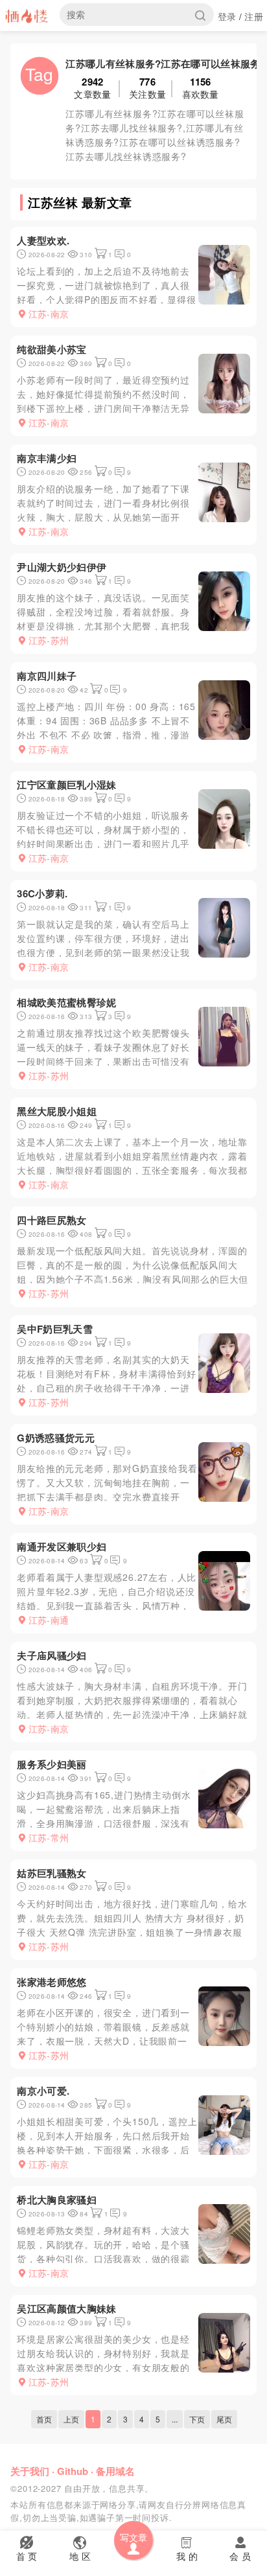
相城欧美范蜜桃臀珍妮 (66, 1002)
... (175, 2419)
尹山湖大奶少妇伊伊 (62, 567)
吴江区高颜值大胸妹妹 (66, 2308)
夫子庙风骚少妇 (52, 1655)
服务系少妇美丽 (52, 1764)
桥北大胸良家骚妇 (56, 2200)
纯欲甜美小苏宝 (52, 349)
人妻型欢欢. (43, 240)
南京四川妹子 (47, 676)
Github (73, 2471)
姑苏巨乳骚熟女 (52, 1873)
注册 (254, 16)
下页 (197, 2419)
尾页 (224, 2419)
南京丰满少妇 (47, 458)
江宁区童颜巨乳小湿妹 (66, 785)
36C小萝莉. (42, 893)
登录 (227, 16)
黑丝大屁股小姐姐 (56, 1111)
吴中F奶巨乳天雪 (54, 1329)
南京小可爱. (43, 2091)
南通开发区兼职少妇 (62, 1547)
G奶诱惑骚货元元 (55, 1438)
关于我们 (30, 2471)
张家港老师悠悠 (52, 1982)
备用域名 (115, 2471)
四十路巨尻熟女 (52, 1220)
